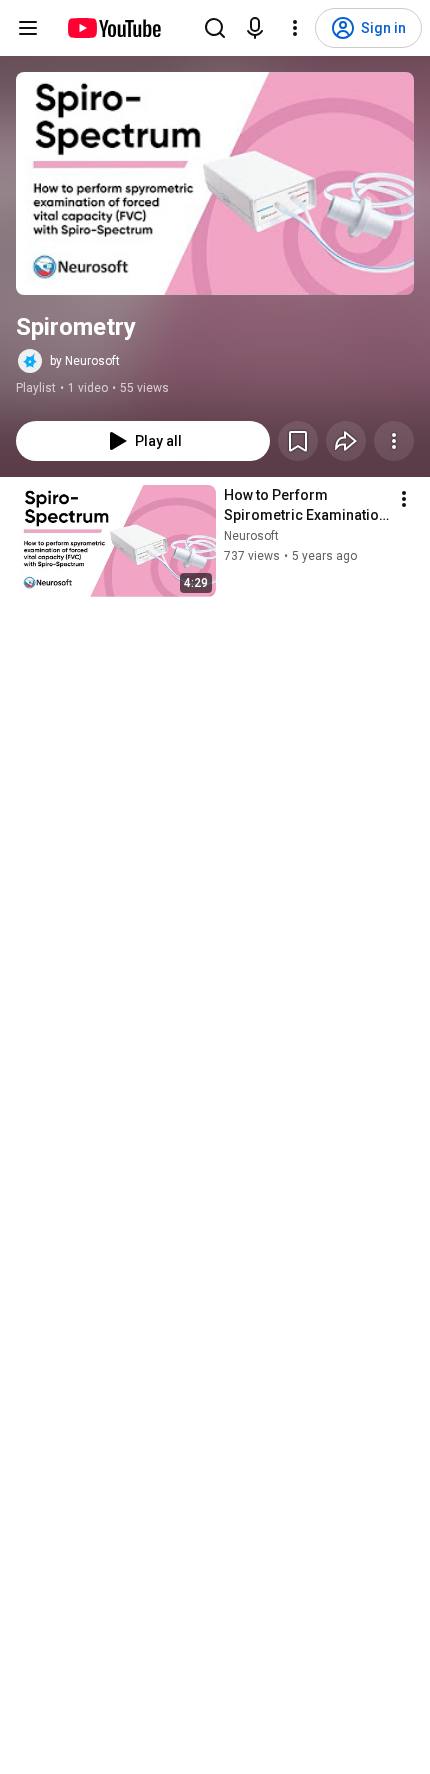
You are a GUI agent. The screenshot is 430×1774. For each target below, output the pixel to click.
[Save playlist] (298, 441)
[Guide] (28, 28)
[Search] (215, 28)
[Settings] (295, 28)
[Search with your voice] (255, 28)
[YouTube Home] (113, 28)
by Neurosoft (85, 361)
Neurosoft (251, 536)
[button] (215, 183)
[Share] (346, 441)
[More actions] (394, 441)
